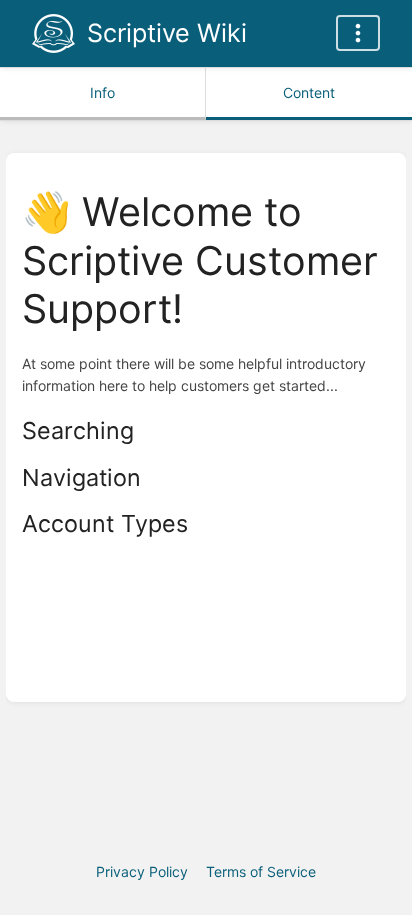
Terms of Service (261, 871)
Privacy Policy (142, 871)
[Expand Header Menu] (358, 33)
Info (102, 92)
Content (309, 92)
